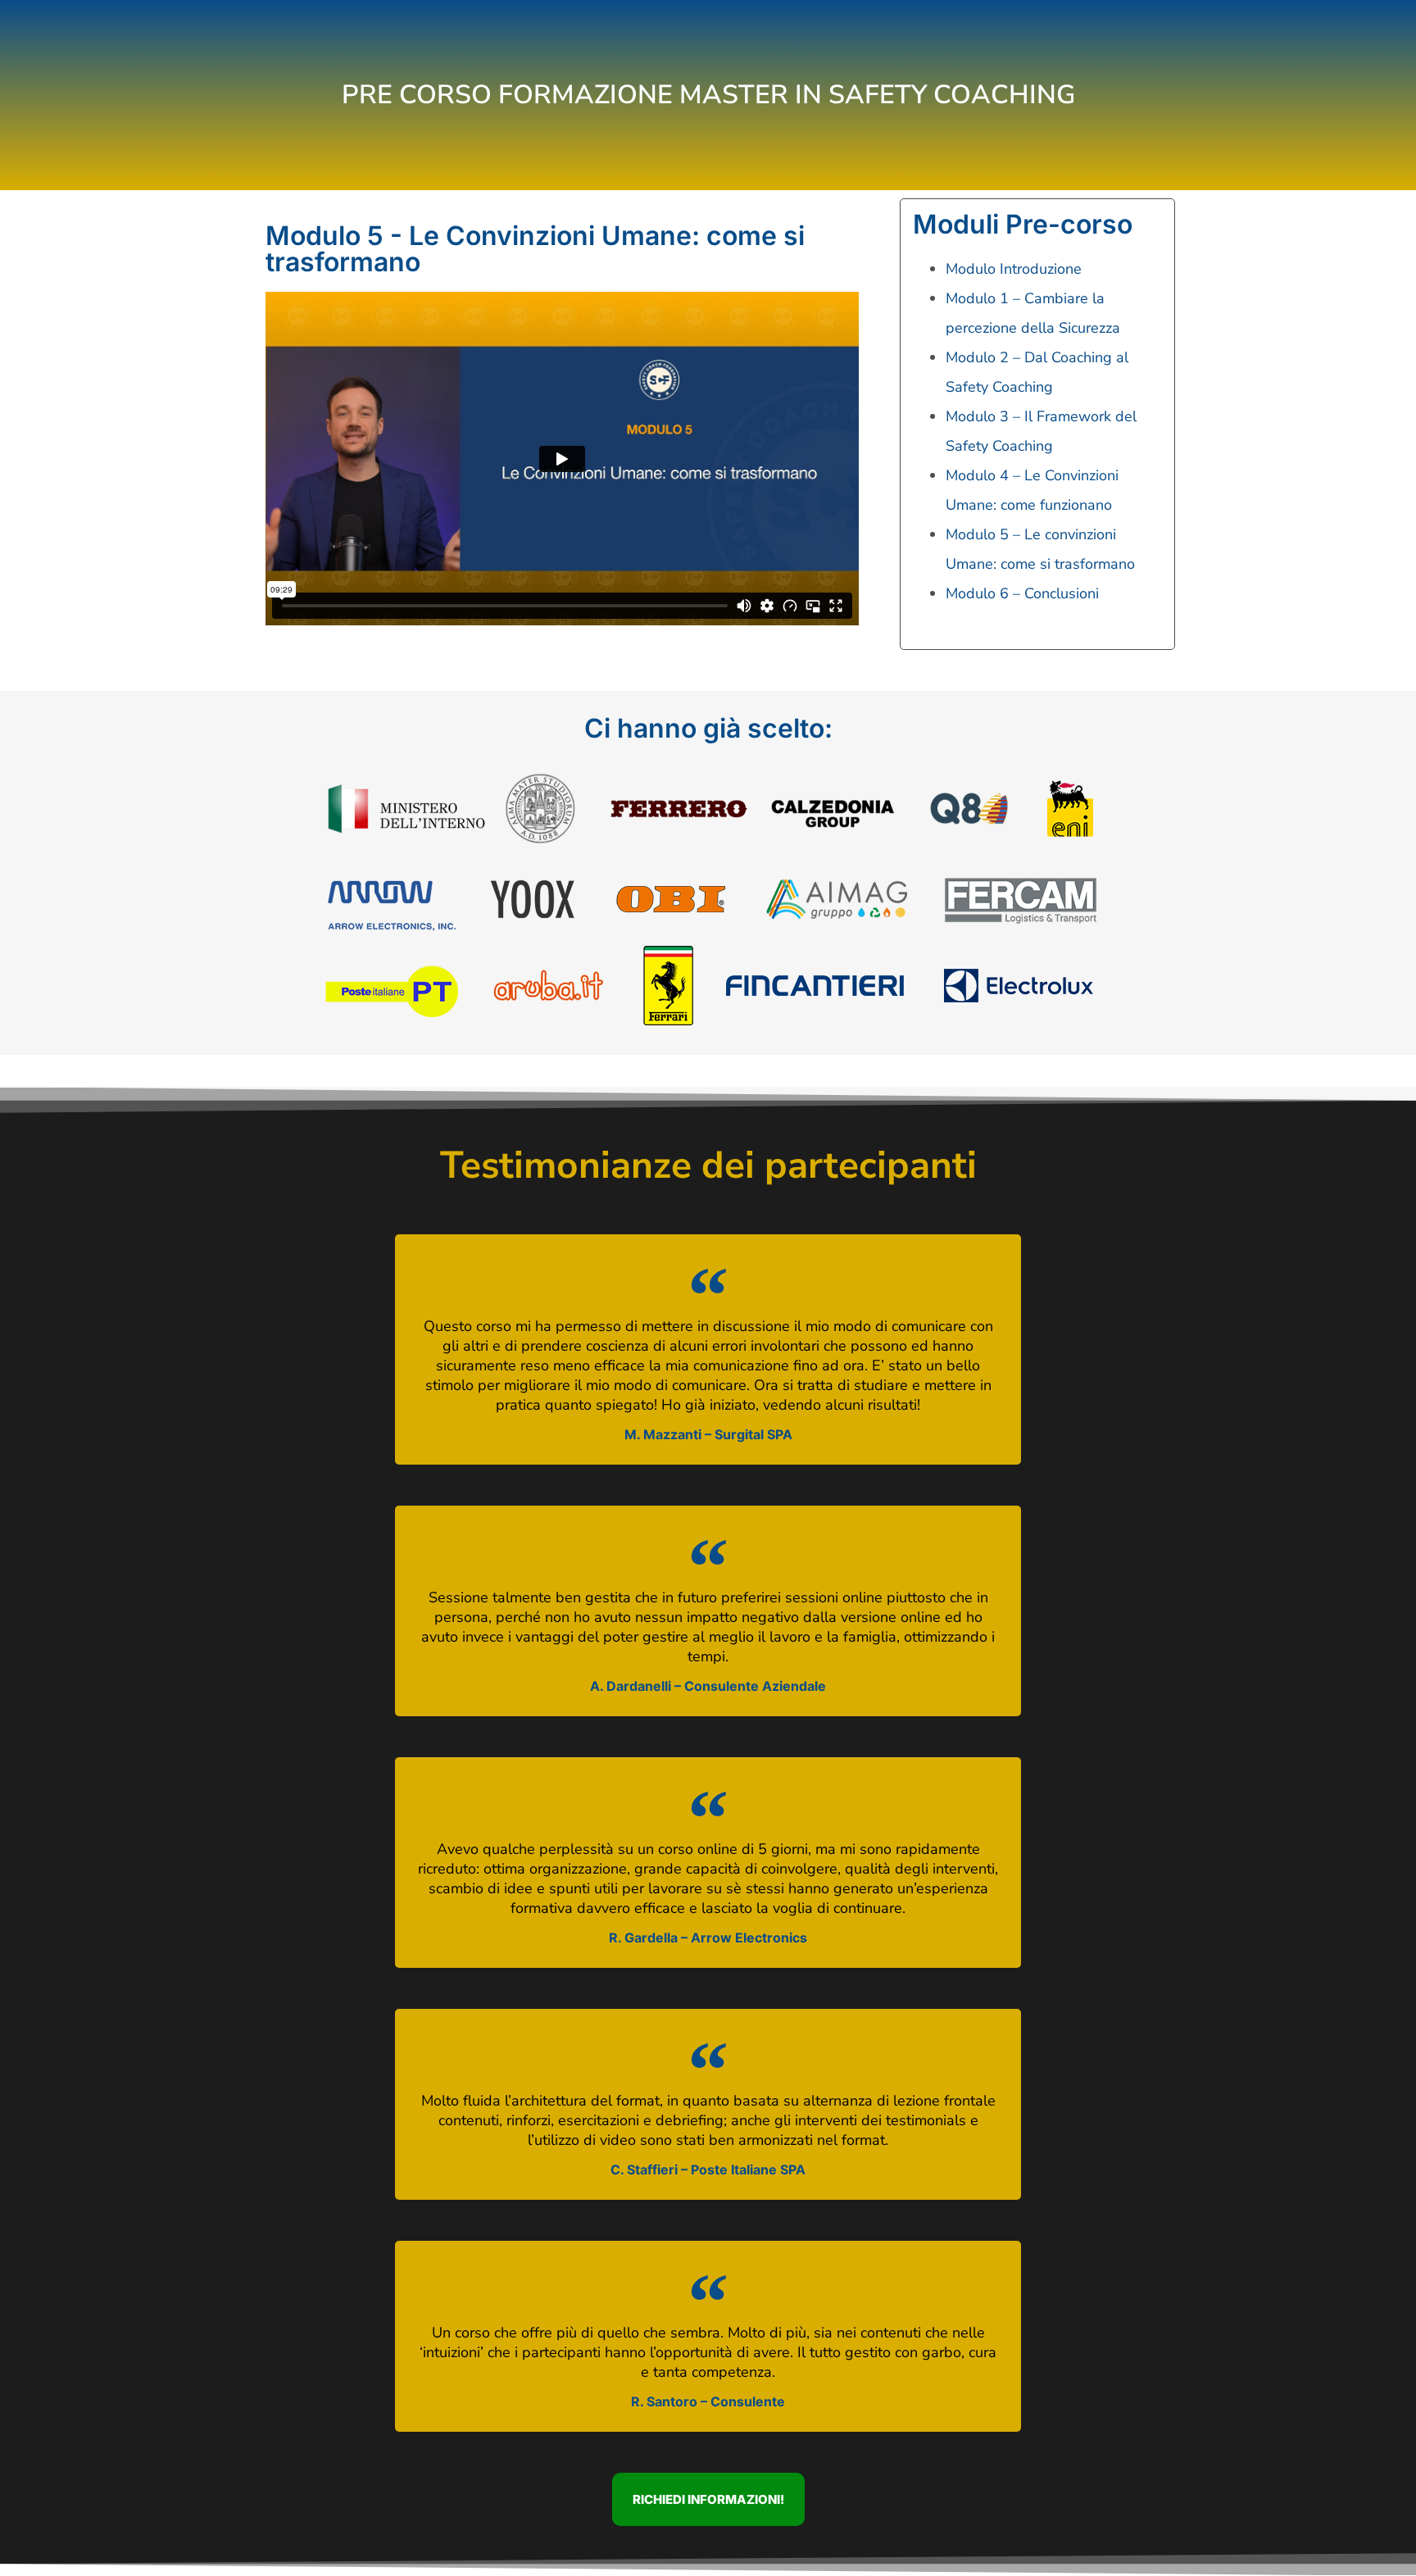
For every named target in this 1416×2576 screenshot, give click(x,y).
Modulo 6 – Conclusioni (1022, 593)
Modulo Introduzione (1014, 269)
